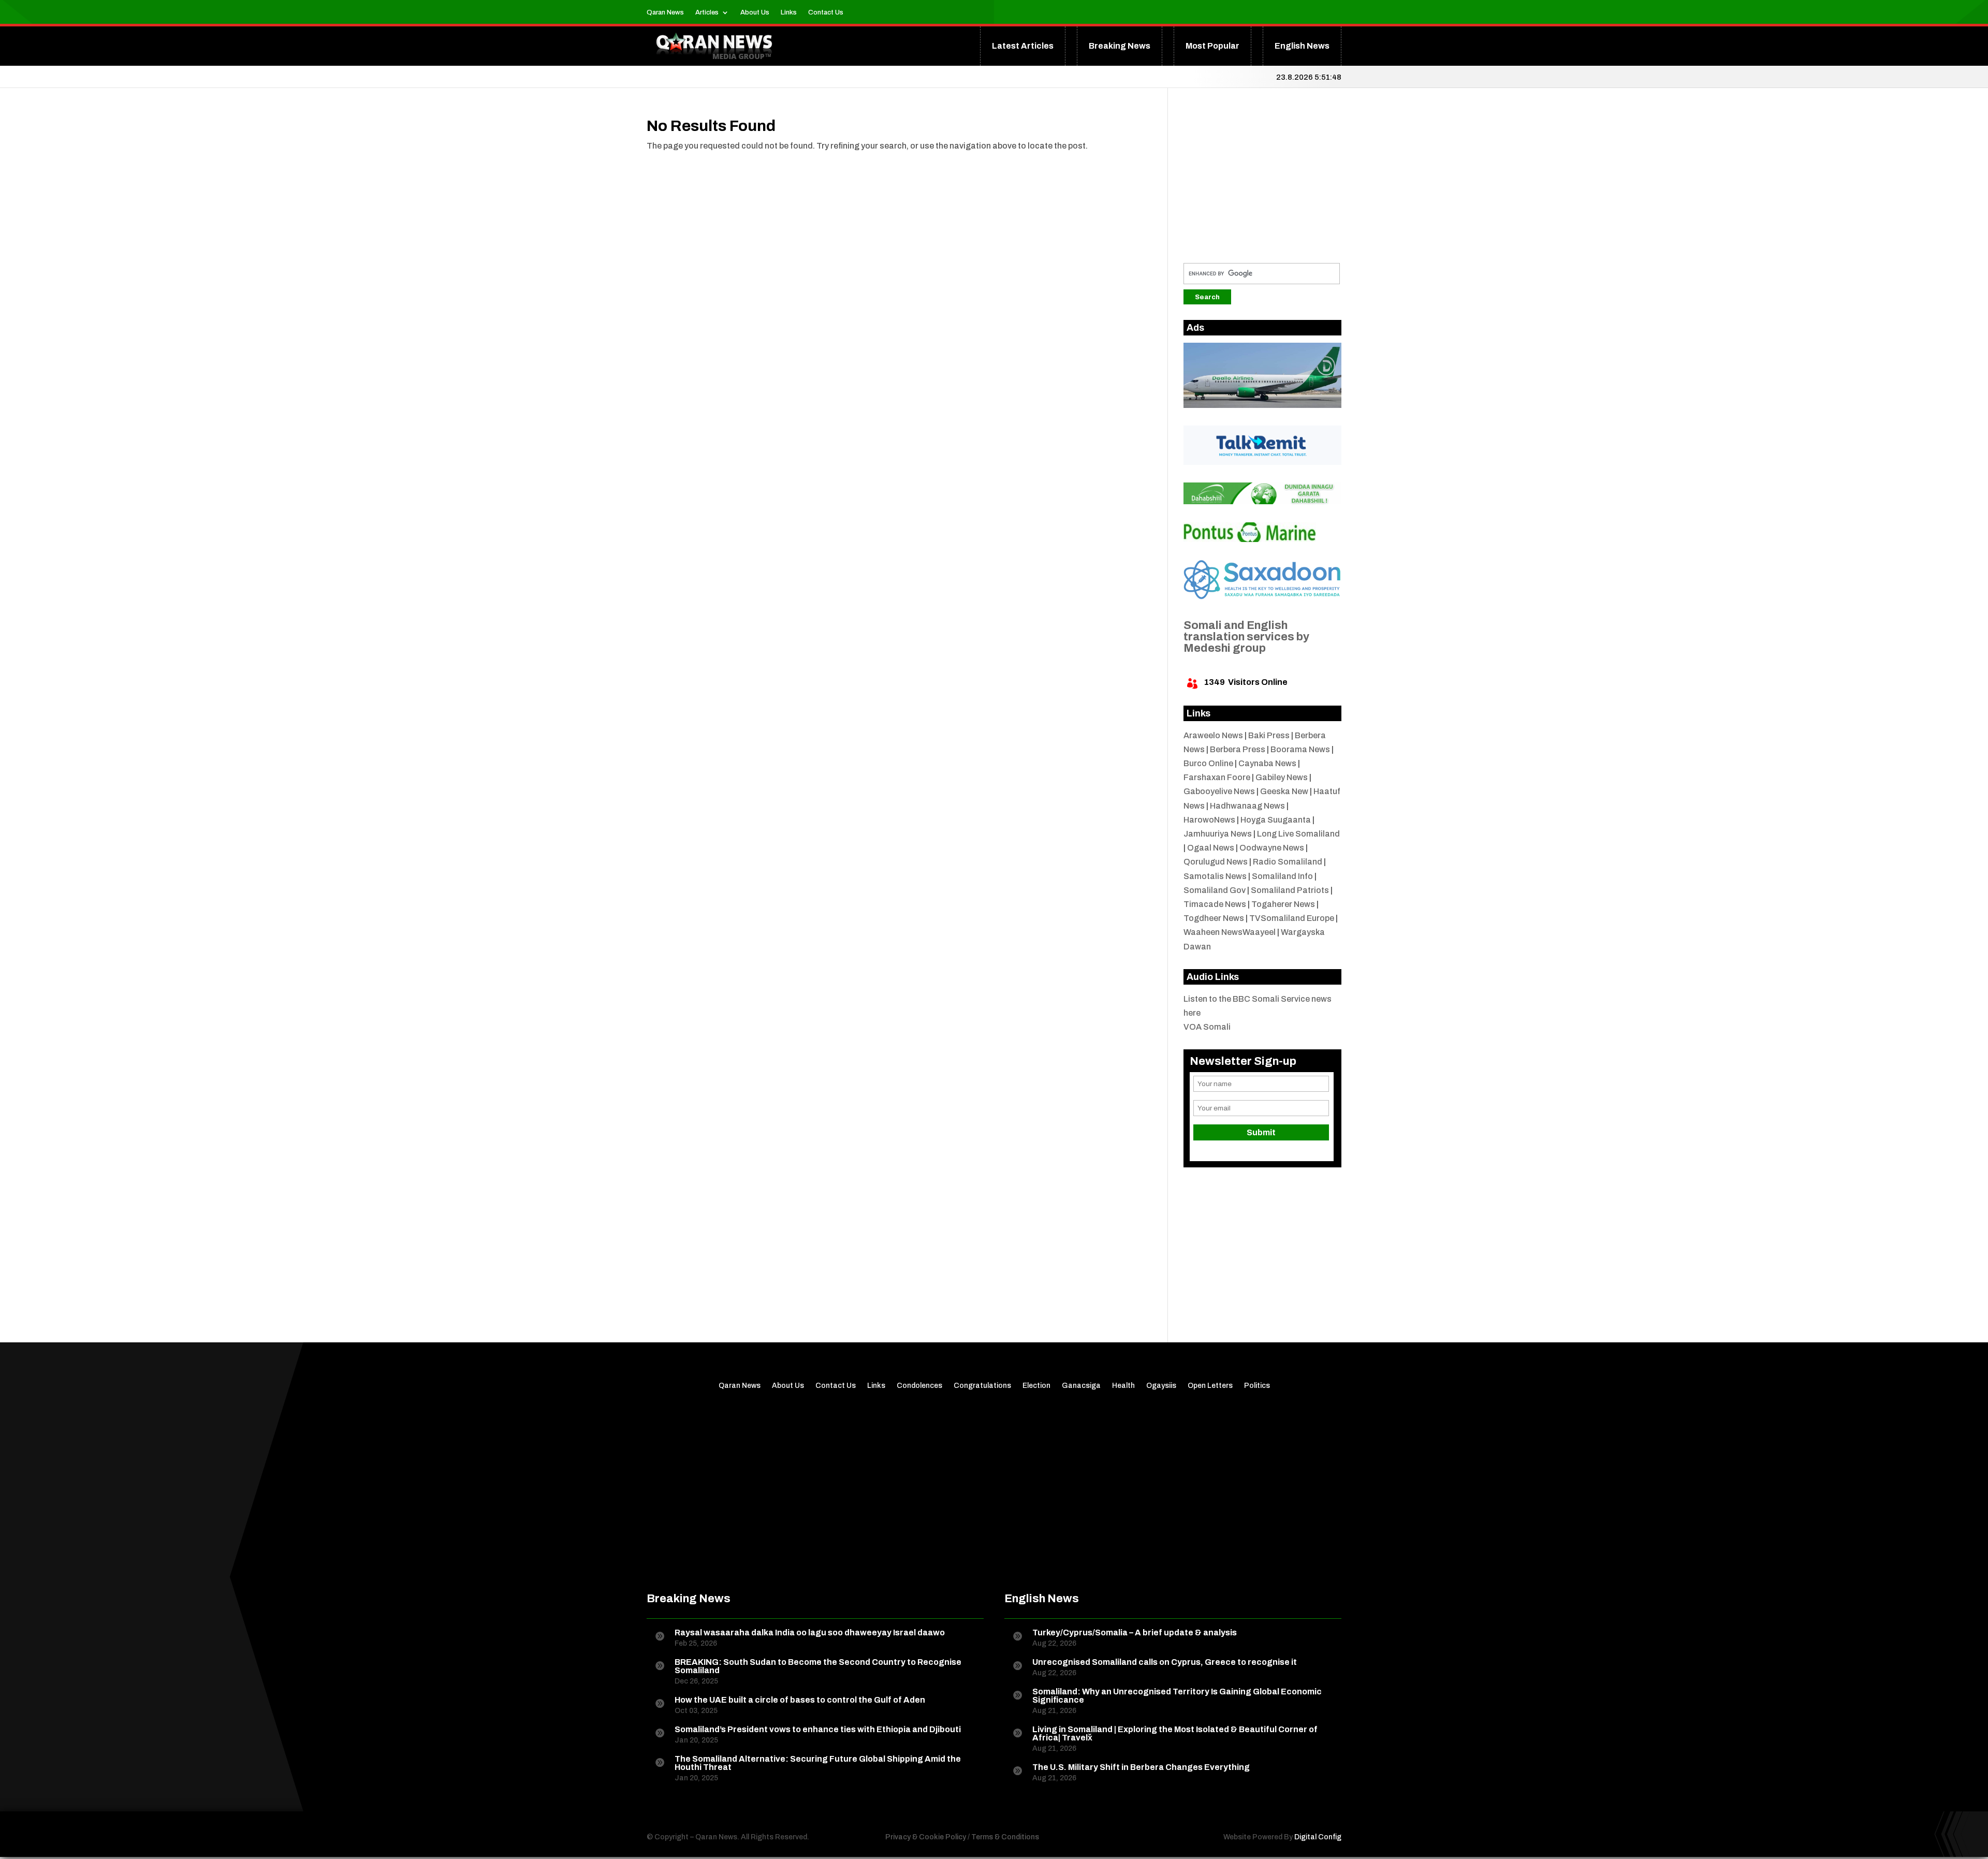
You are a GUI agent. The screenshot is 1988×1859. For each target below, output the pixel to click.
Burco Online (1208, 763)
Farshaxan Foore (1217, 777)
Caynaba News (1267, 763)
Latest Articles (1023, 46)
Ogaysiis (1161, 1386)
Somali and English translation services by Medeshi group (1246, 637)
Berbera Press (1238, 749)
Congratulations (982, 1386)
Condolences (919, 1386)
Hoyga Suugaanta (1276, 820)
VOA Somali (1207, 1027)
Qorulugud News (1216, 862)
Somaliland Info (1282, 876)
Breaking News (1120, 46)
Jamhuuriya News (1218, 834)
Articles (707, 12)
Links (789, 12)
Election (1036, 1386)
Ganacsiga (1081, 1386)
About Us (755, 12)
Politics (1257, 1386)
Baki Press (1269, 735)
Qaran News (665, 12)
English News (1302, 46)
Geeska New (1284, 791)
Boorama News (1300, 749)
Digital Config (1318, 1837)
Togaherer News (1283, 904)
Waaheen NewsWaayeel (1230, 932)
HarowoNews (1209, 820)
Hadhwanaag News (1247, 806)
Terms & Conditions (1005, 1837)
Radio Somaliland (1288, 862)
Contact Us (826, 12)
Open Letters (1210, 1386)
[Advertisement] (1263, 183)
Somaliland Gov (1215, 890)
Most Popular (1212, 46)
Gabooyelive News (1219, 791)
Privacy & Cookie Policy (926, 1837)
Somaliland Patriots (1290, 890)
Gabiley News (1282, 777)
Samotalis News (1215, 876)
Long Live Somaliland (1298, 834)
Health (1123, 1386)
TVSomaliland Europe (1292, 918)
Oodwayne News (1272, 848)
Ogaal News (1211, 848)
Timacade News (1215, 904)
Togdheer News (1214, 918)
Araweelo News (1213, 735)
